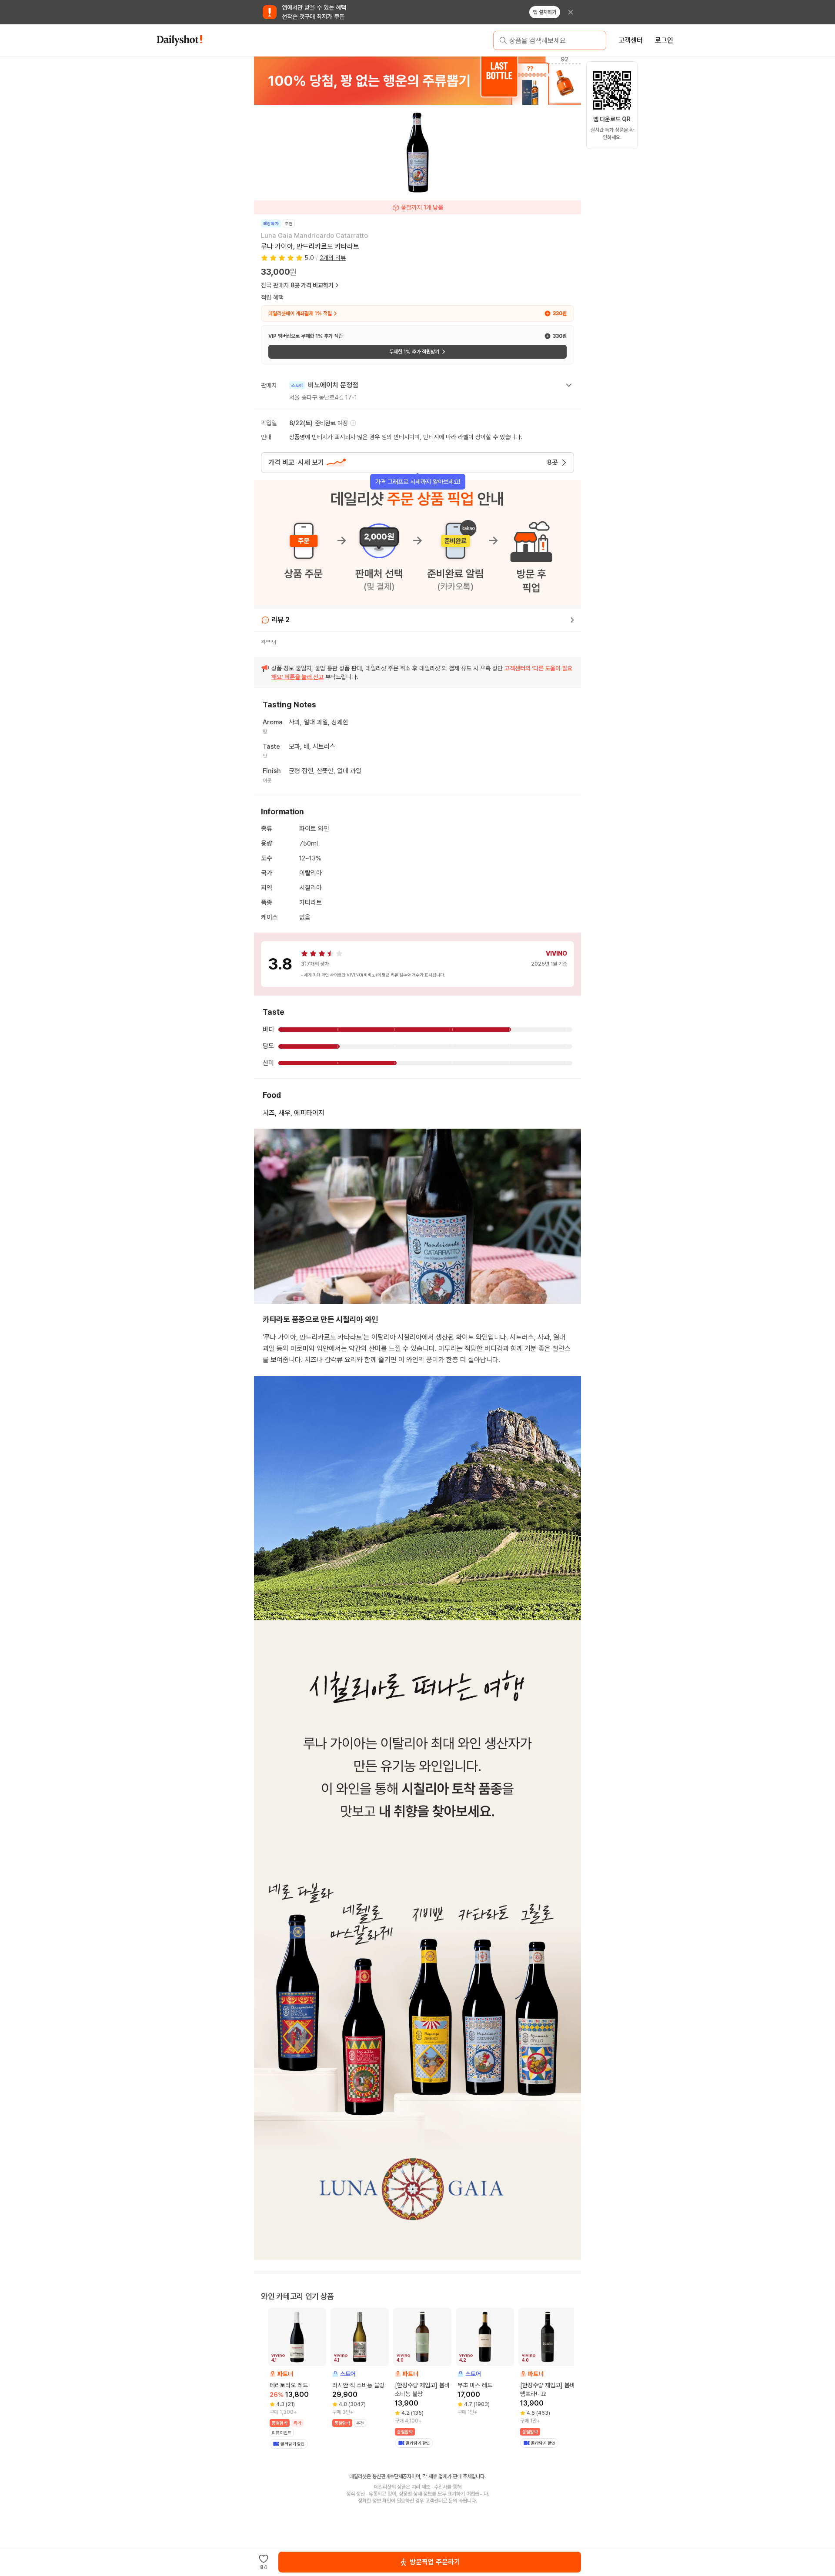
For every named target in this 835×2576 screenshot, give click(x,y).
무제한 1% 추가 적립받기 (414, 352)
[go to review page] (572, 620)
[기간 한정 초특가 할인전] (473, 80)
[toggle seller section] (569, 385)
